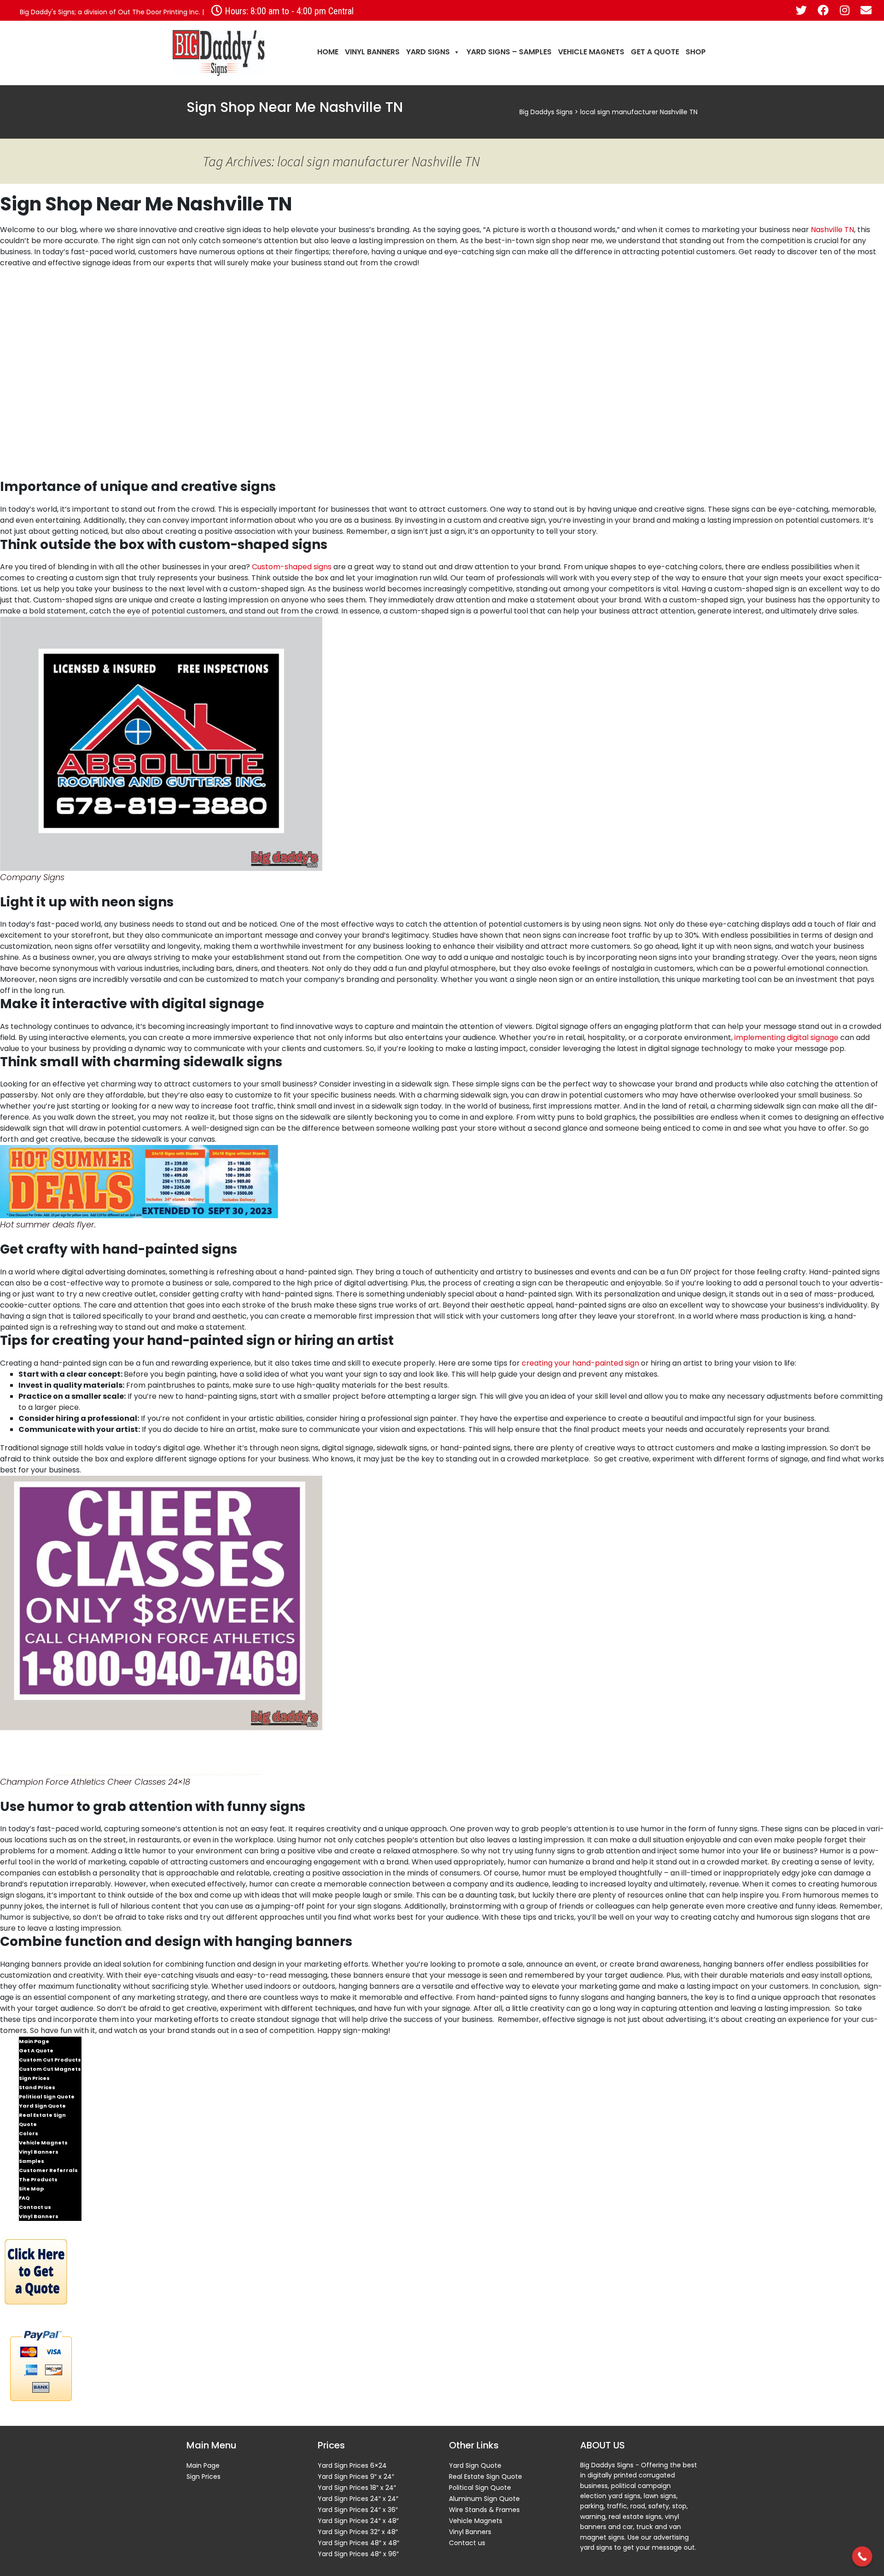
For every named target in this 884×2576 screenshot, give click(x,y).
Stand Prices (37, 2087)
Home (328, 52)
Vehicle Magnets (591, 52)
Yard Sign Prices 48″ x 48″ (358, 2543)
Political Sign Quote (47, 2097)
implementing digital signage (786, 1037)
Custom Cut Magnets (50, 2069)
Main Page (34, 2041)
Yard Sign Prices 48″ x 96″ (358, 2554)
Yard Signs (428, 52)
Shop (696, 52)
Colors (29, 2133)
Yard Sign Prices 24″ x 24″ (358, 2499)
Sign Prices (34, 2078)
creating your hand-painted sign (580, 1363)
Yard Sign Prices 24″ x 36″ (358, 2510)
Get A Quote (655, 52)
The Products (38, 2179)
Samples (32, 2161)
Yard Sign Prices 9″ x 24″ (356, 2477)
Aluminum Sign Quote (484, 2499)
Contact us (35, 2207)
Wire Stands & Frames (484, 2510)
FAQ (24, 2198)
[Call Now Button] (862, 2557)
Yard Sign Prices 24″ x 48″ (358, 2521)
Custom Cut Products (50, 2060)
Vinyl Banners (372, 52)
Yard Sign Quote (42, 2106)
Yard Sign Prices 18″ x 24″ (357, 2488)
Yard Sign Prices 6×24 (352, 2465)
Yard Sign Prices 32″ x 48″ (358, 2532)
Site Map (31, 2189)
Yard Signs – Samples (509, 52)
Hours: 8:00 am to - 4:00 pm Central (288, 11)
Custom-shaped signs (292, 567)
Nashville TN (832, 230)
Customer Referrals (48, 2170)
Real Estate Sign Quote (42, 2120)
